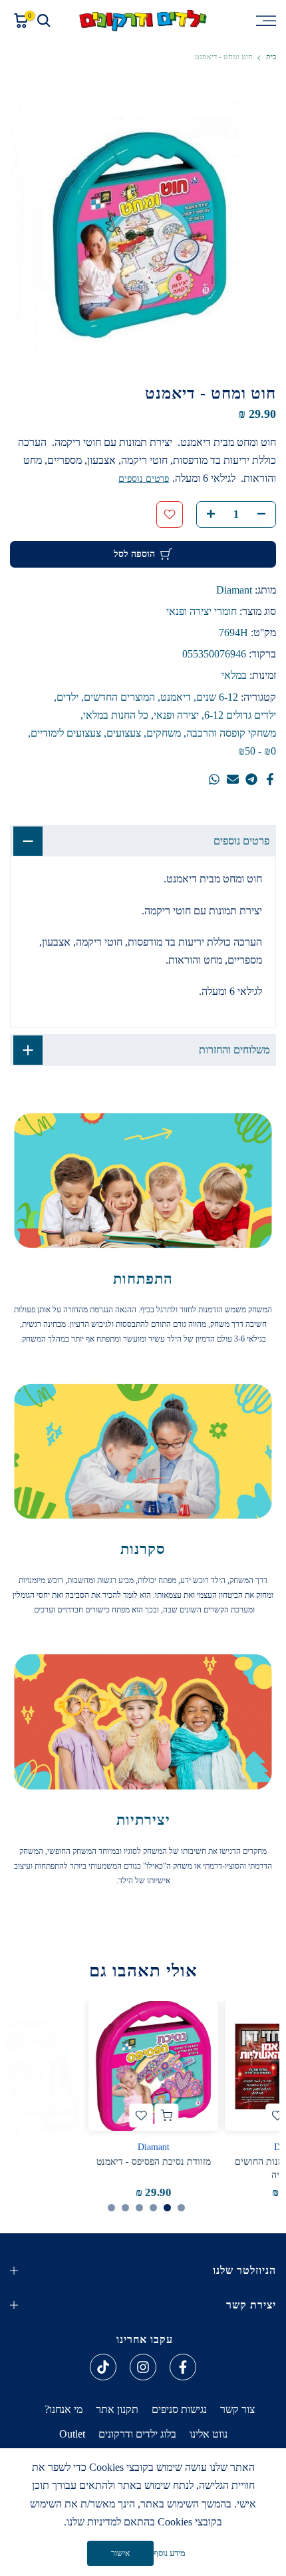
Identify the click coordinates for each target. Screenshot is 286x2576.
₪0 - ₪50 (257, 751)
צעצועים (124, 733)
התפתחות (143, 1279)
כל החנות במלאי (116, 715)
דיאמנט (176, 697)
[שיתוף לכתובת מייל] (233, 779)
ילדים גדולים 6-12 (240, 715)
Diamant (234, 590)
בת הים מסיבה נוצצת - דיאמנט (211, 2162)
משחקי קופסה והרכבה (231, 733)
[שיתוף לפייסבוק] (270, 779)
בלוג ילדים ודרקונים (137, 2434)
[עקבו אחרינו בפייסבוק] (183, 2367)
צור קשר (237, 2409)
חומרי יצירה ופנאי (202, 611)
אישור (120, 2553)
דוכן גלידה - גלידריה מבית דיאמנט (74, 2162)
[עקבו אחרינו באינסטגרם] (143, 2367)
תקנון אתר (117, 2409)
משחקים (164, 733)
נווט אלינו (209, 2434)
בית (271, 57)
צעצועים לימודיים (66, 733)
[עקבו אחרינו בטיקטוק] (103, 2367)
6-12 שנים (217, 697)
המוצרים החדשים (119, 697)
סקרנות (143, 1549)
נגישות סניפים (179, 2409)
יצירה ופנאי (176, 715)
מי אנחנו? (64, 2409)
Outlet (72, 2434)
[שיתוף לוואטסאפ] (214, 779)
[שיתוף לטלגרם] (251, 779)
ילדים (68, 697)
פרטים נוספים (144, 479)
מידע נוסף (170, 2553)
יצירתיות (143, 1820)
